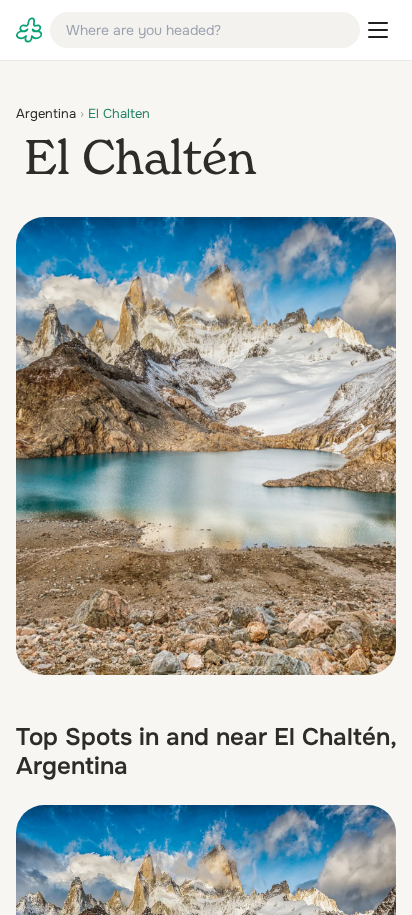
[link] (29, 30)
